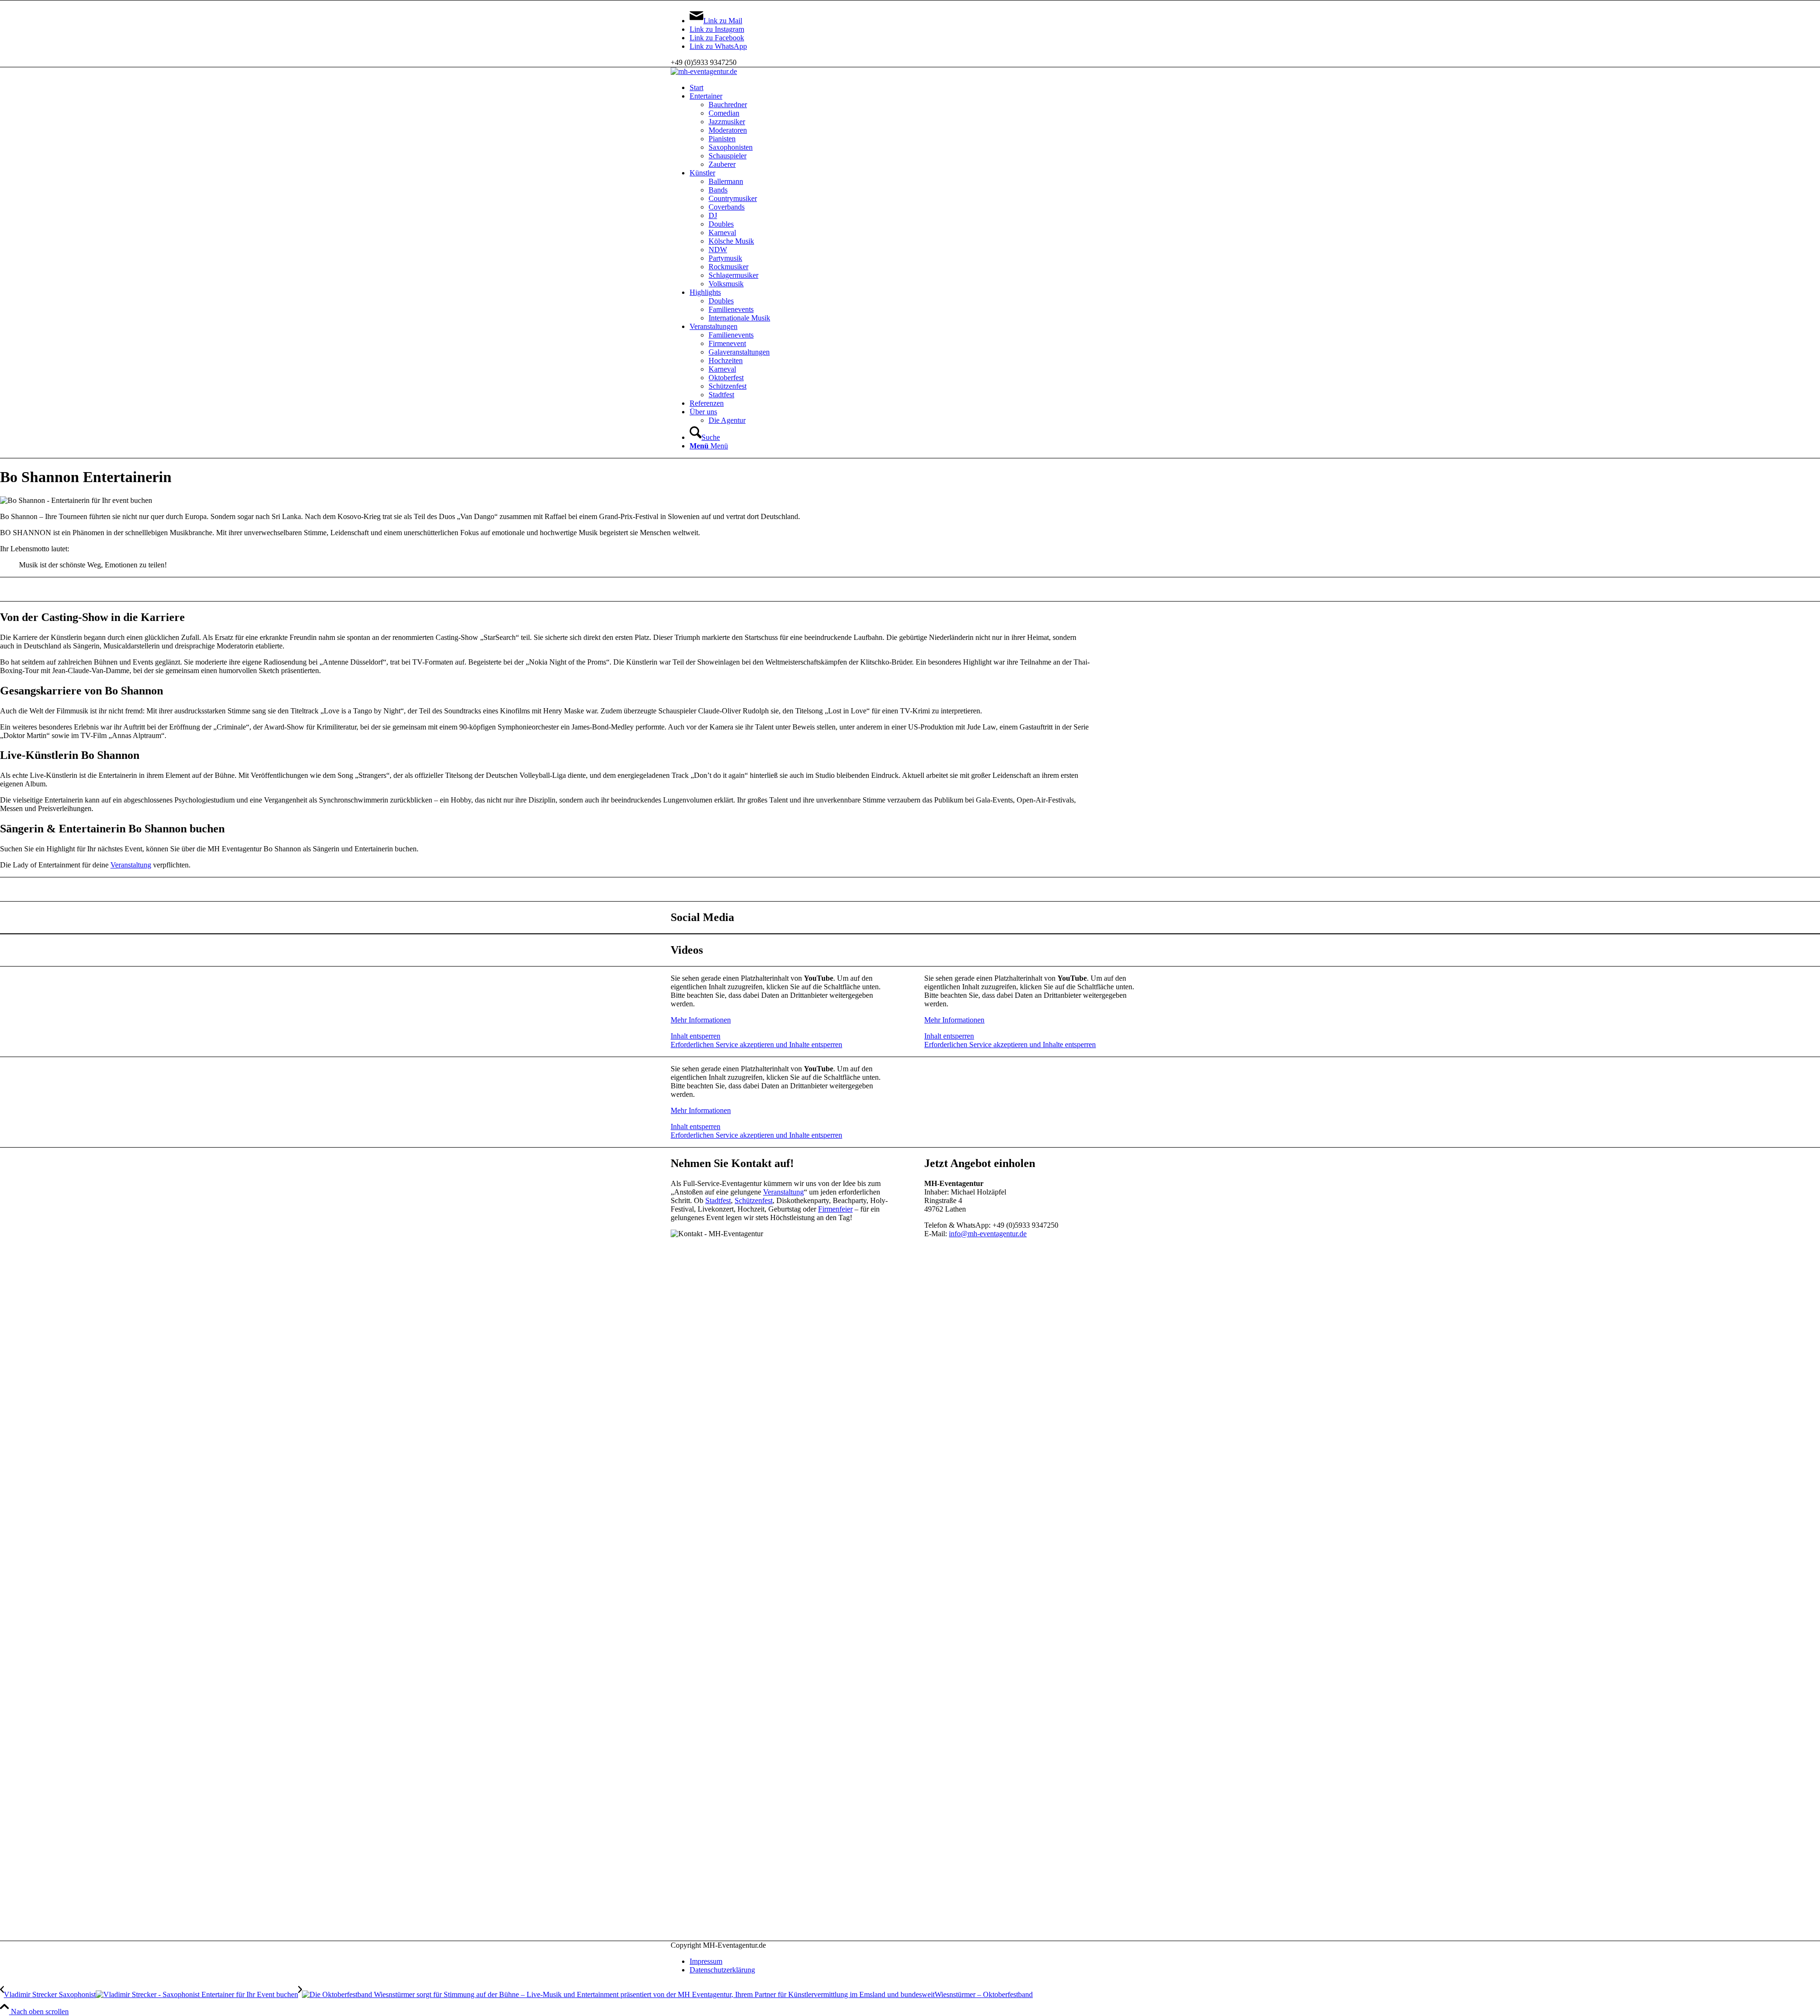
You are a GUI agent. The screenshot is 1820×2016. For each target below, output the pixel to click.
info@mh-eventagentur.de (988, 1234)
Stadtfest (718, 1200)
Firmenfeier (835, 1209)
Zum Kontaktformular (910, 889)
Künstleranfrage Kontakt (910, 589)
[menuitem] (919, 88)
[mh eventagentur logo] (704, 71)
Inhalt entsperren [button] (696, 1036)
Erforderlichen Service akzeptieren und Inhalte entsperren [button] (756, 1044)
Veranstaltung (131, 865)
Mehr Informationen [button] (701, 1020)
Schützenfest (754, 1200)
